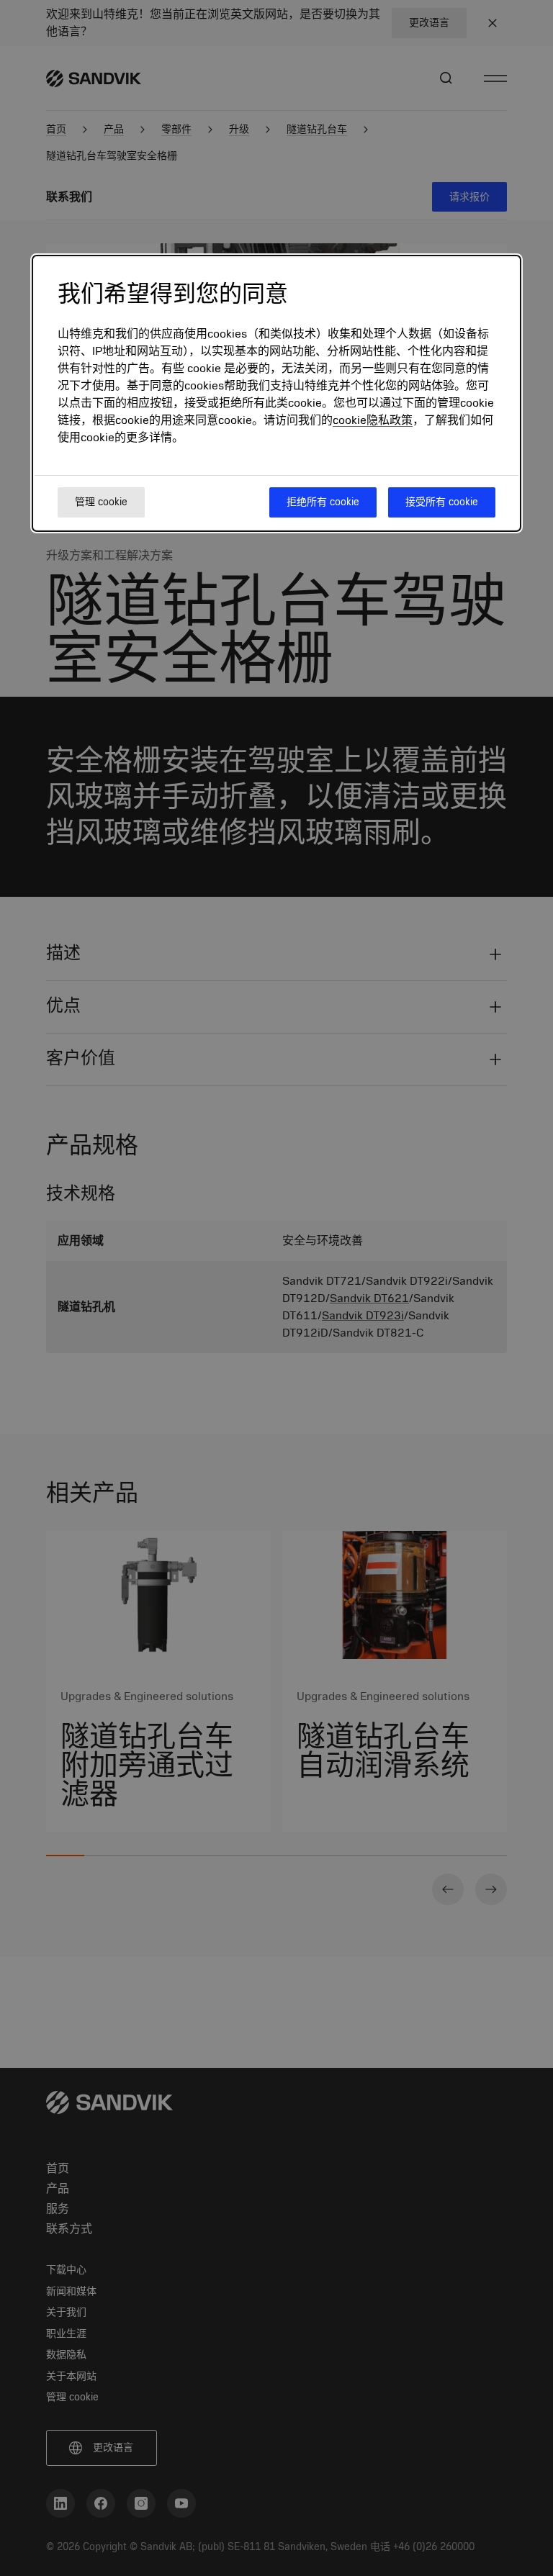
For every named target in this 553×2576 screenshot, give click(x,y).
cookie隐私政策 (373, 420)
